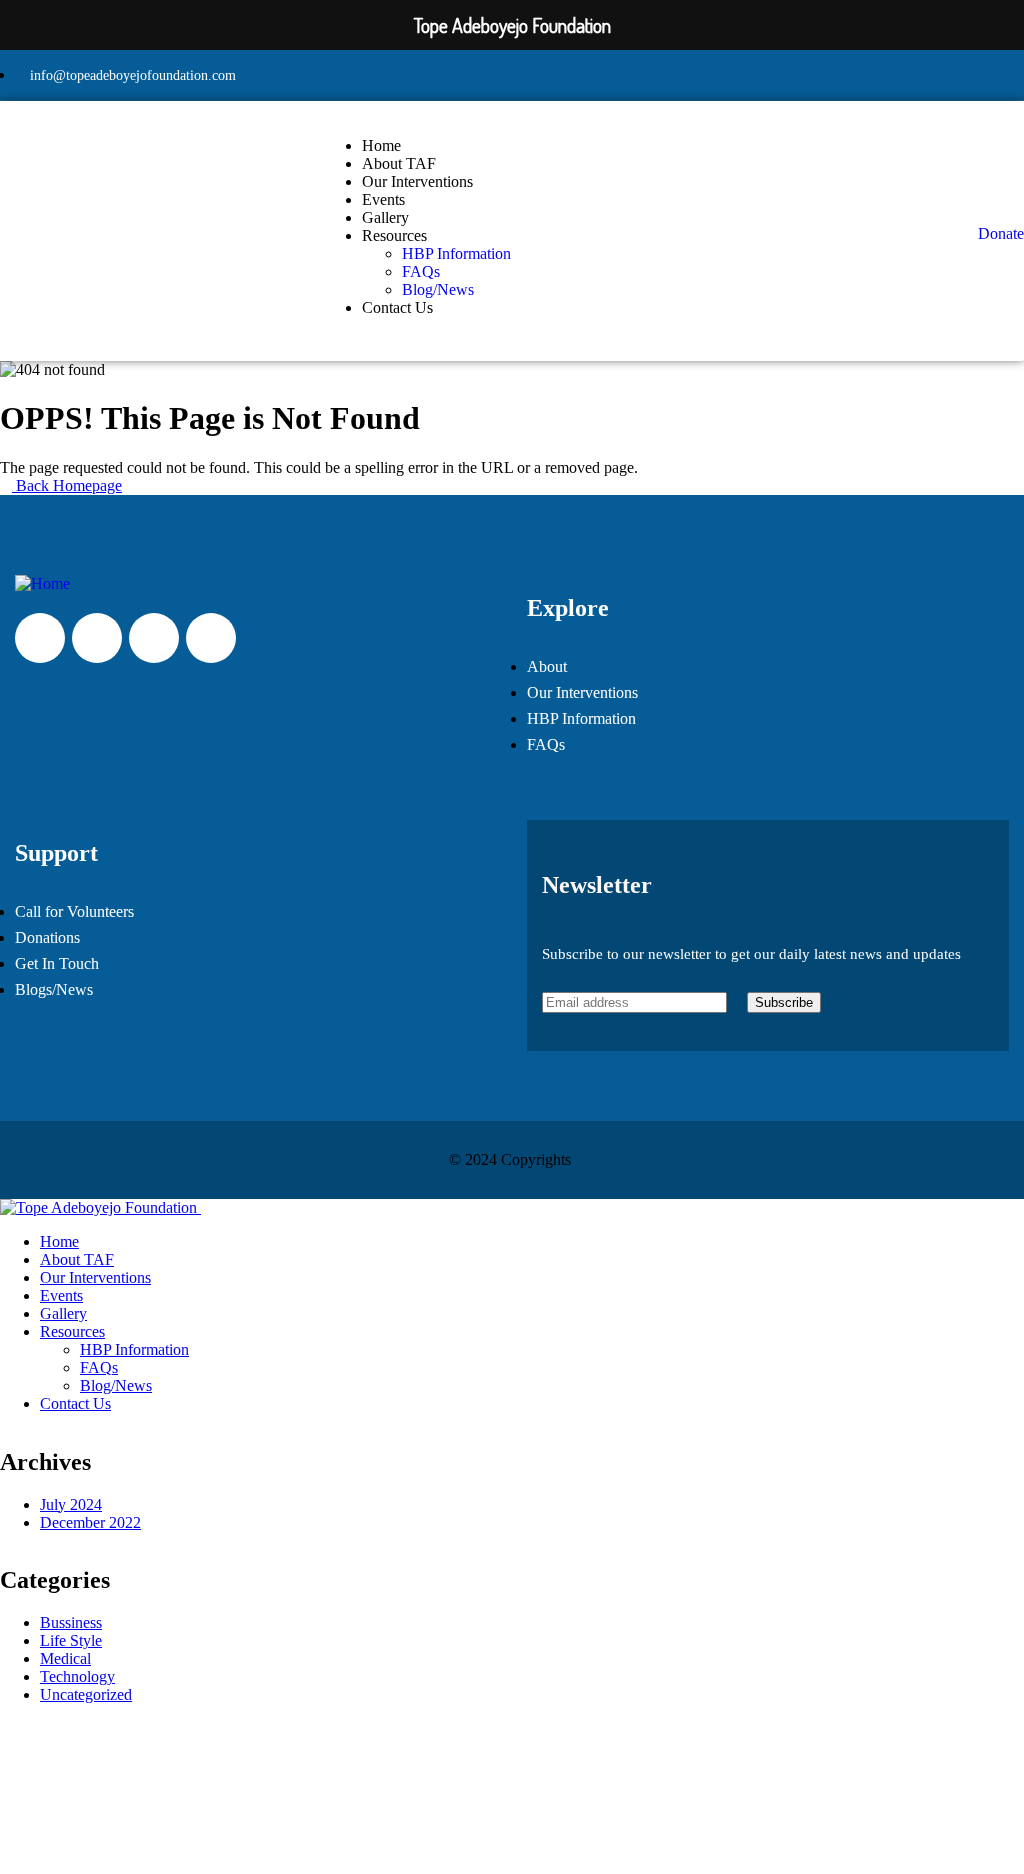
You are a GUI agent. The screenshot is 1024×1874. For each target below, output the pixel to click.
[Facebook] (154, 638)
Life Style (71, 1640)
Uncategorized (86, 1694)
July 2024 (71, 1504)
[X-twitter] (40, 638)
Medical (65, 1658)
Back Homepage (67, 485)
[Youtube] (211, 638)
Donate (1001, 233)
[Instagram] (97, 638)
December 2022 (90, 1522)
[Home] (42, 583)
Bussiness (71, 1622)
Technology (77, 1676)
